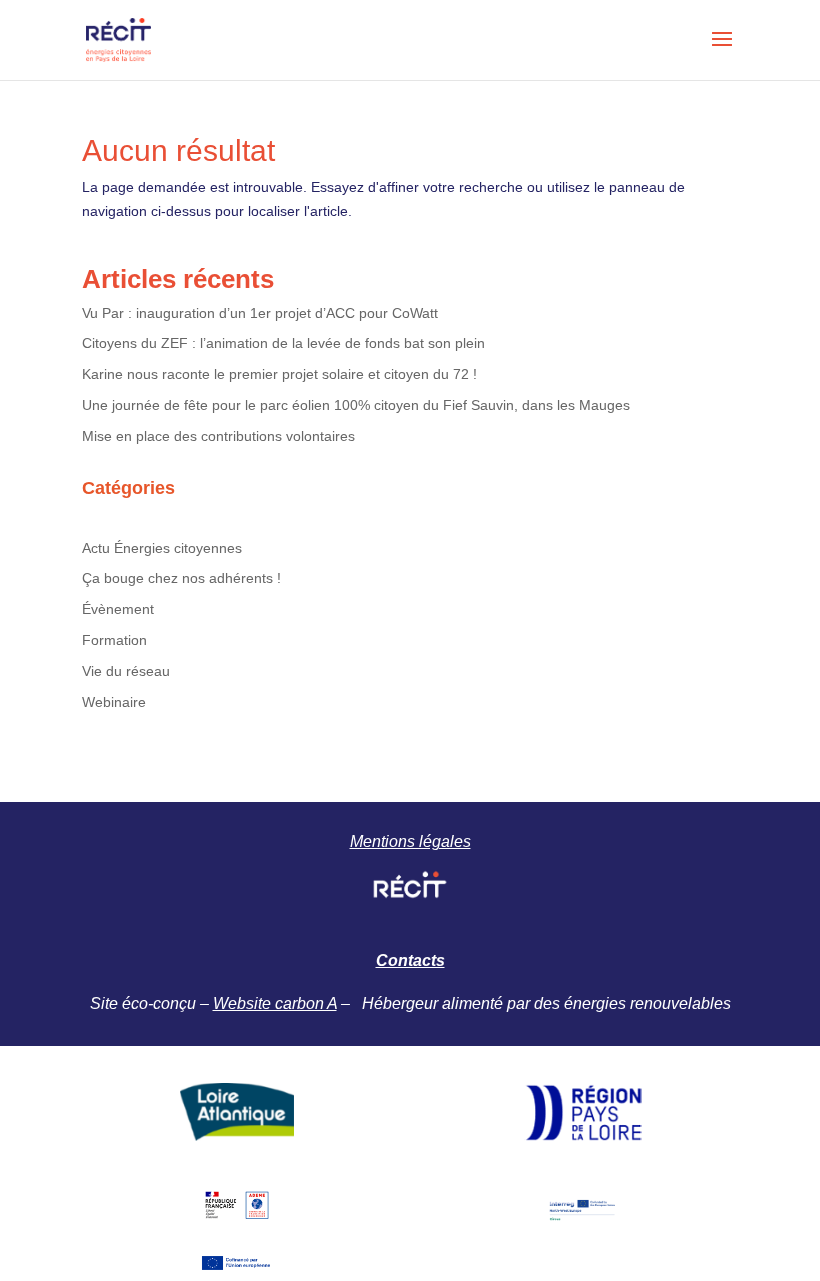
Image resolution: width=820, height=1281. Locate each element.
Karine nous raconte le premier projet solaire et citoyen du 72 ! (279, 374)
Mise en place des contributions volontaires (218, 436)
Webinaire (114, 702)
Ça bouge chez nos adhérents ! (181, 578)
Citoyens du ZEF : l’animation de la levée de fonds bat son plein (283, 343)
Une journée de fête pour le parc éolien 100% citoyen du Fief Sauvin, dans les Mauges (356, 405)
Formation (114, 640)
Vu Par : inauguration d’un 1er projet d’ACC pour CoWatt (260, 313)
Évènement (118, 609)
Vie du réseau (126, 671)
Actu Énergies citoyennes (162, 548)
